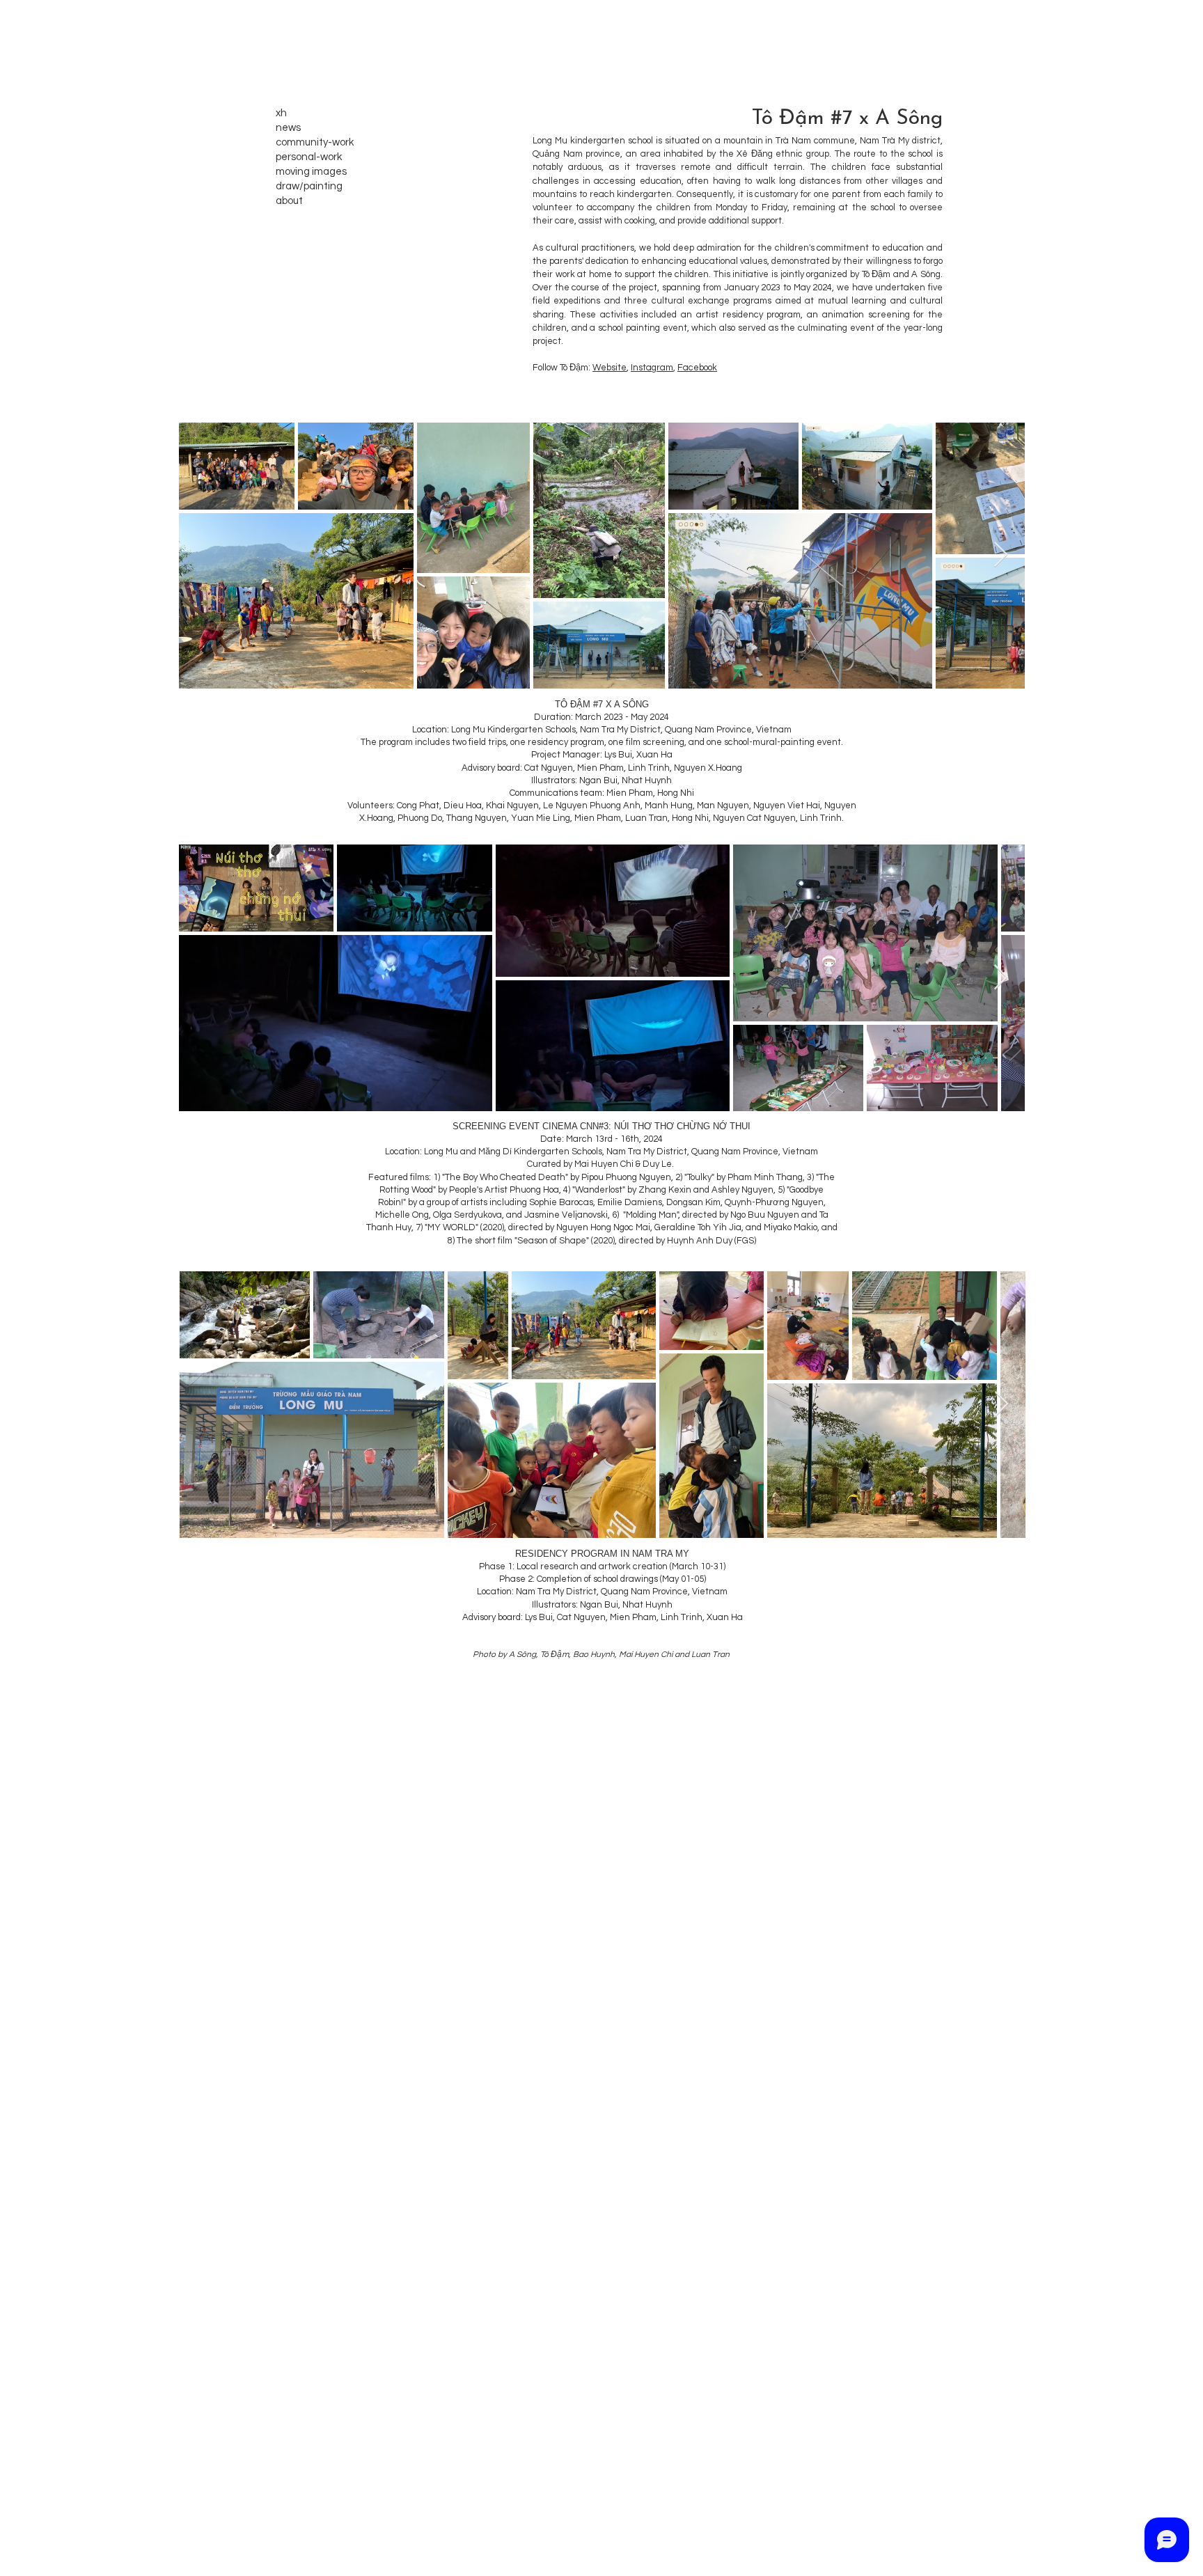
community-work (315, 142)
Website (610, 368)
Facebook (697, 368)
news (288, 128)
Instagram (652, 368)
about (289, 201)
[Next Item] (1001, 555)
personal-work (309, 157)
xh (281, 113)
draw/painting (309, 186)
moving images (311, 172)
